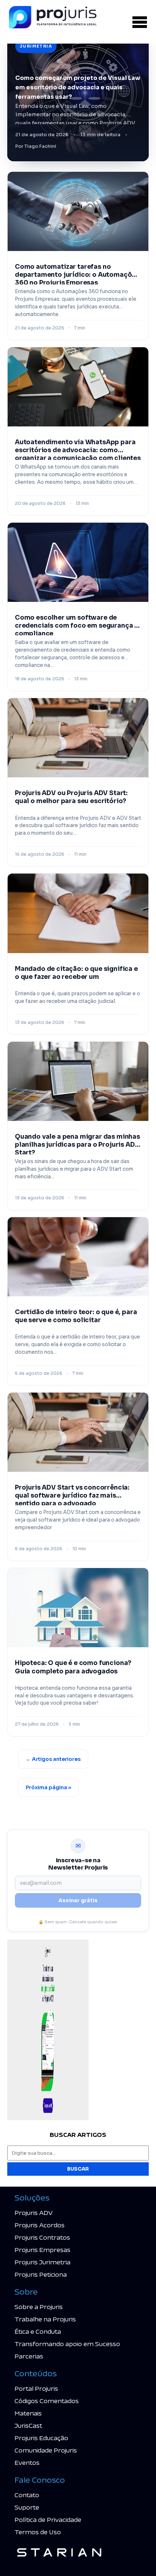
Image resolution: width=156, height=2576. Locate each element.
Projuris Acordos (40, 2225)
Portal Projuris (36, 2388)
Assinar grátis (78, 1900)
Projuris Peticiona (41, 2274)
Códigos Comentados (47, 2401)
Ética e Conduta (38, 2331)
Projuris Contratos (42, 2237)
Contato (27, 2495)
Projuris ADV (34, 2213)
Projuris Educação (41, 2438)
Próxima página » (48, 1787)
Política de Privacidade (48, 2520)
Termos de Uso (38, 2532)
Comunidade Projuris (46, 2450)
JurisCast (28, 2425)
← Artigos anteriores (53, 1759)
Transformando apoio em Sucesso (67, 2344)
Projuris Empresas (42, 2250)
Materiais (28, 2413)
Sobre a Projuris (39, 2307)
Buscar (78, 2169)
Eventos (27, 2462)
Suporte (27, 2507)
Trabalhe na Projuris (45, 2319)
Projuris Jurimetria (42, 2262)
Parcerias (29, 2356)
